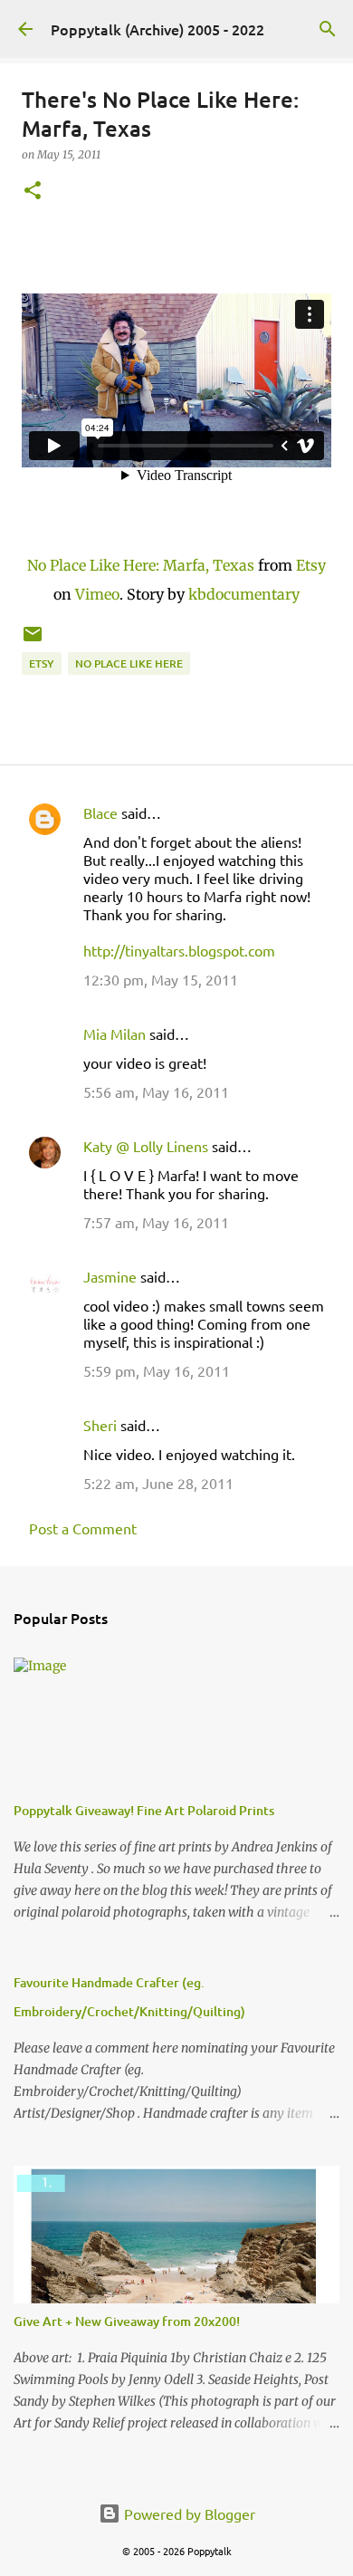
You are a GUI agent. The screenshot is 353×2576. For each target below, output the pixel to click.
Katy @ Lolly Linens (146, 1146)
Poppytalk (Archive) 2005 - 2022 (157, 29)
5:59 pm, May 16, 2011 (157, 1370)
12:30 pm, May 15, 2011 (161, 979)
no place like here (129, 663)
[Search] (328, 29)
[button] (33, 192)
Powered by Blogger (188, 2514)
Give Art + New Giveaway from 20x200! (127, 2321)
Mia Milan (114, 1033)
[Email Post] (33, 641)
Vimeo (97, 594)
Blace (100, 812)
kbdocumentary (244, 594)
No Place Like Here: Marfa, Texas (141, 565)
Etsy (311, 565)
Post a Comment (83, 1528)
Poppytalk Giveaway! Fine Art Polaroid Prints (144, 1810)
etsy (42, 663)
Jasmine (110, 1276)
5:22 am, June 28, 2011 (158, 1483)
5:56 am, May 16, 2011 (156, 1091)
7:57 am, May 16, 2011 (156, 1222)
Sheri (100, 1425)
